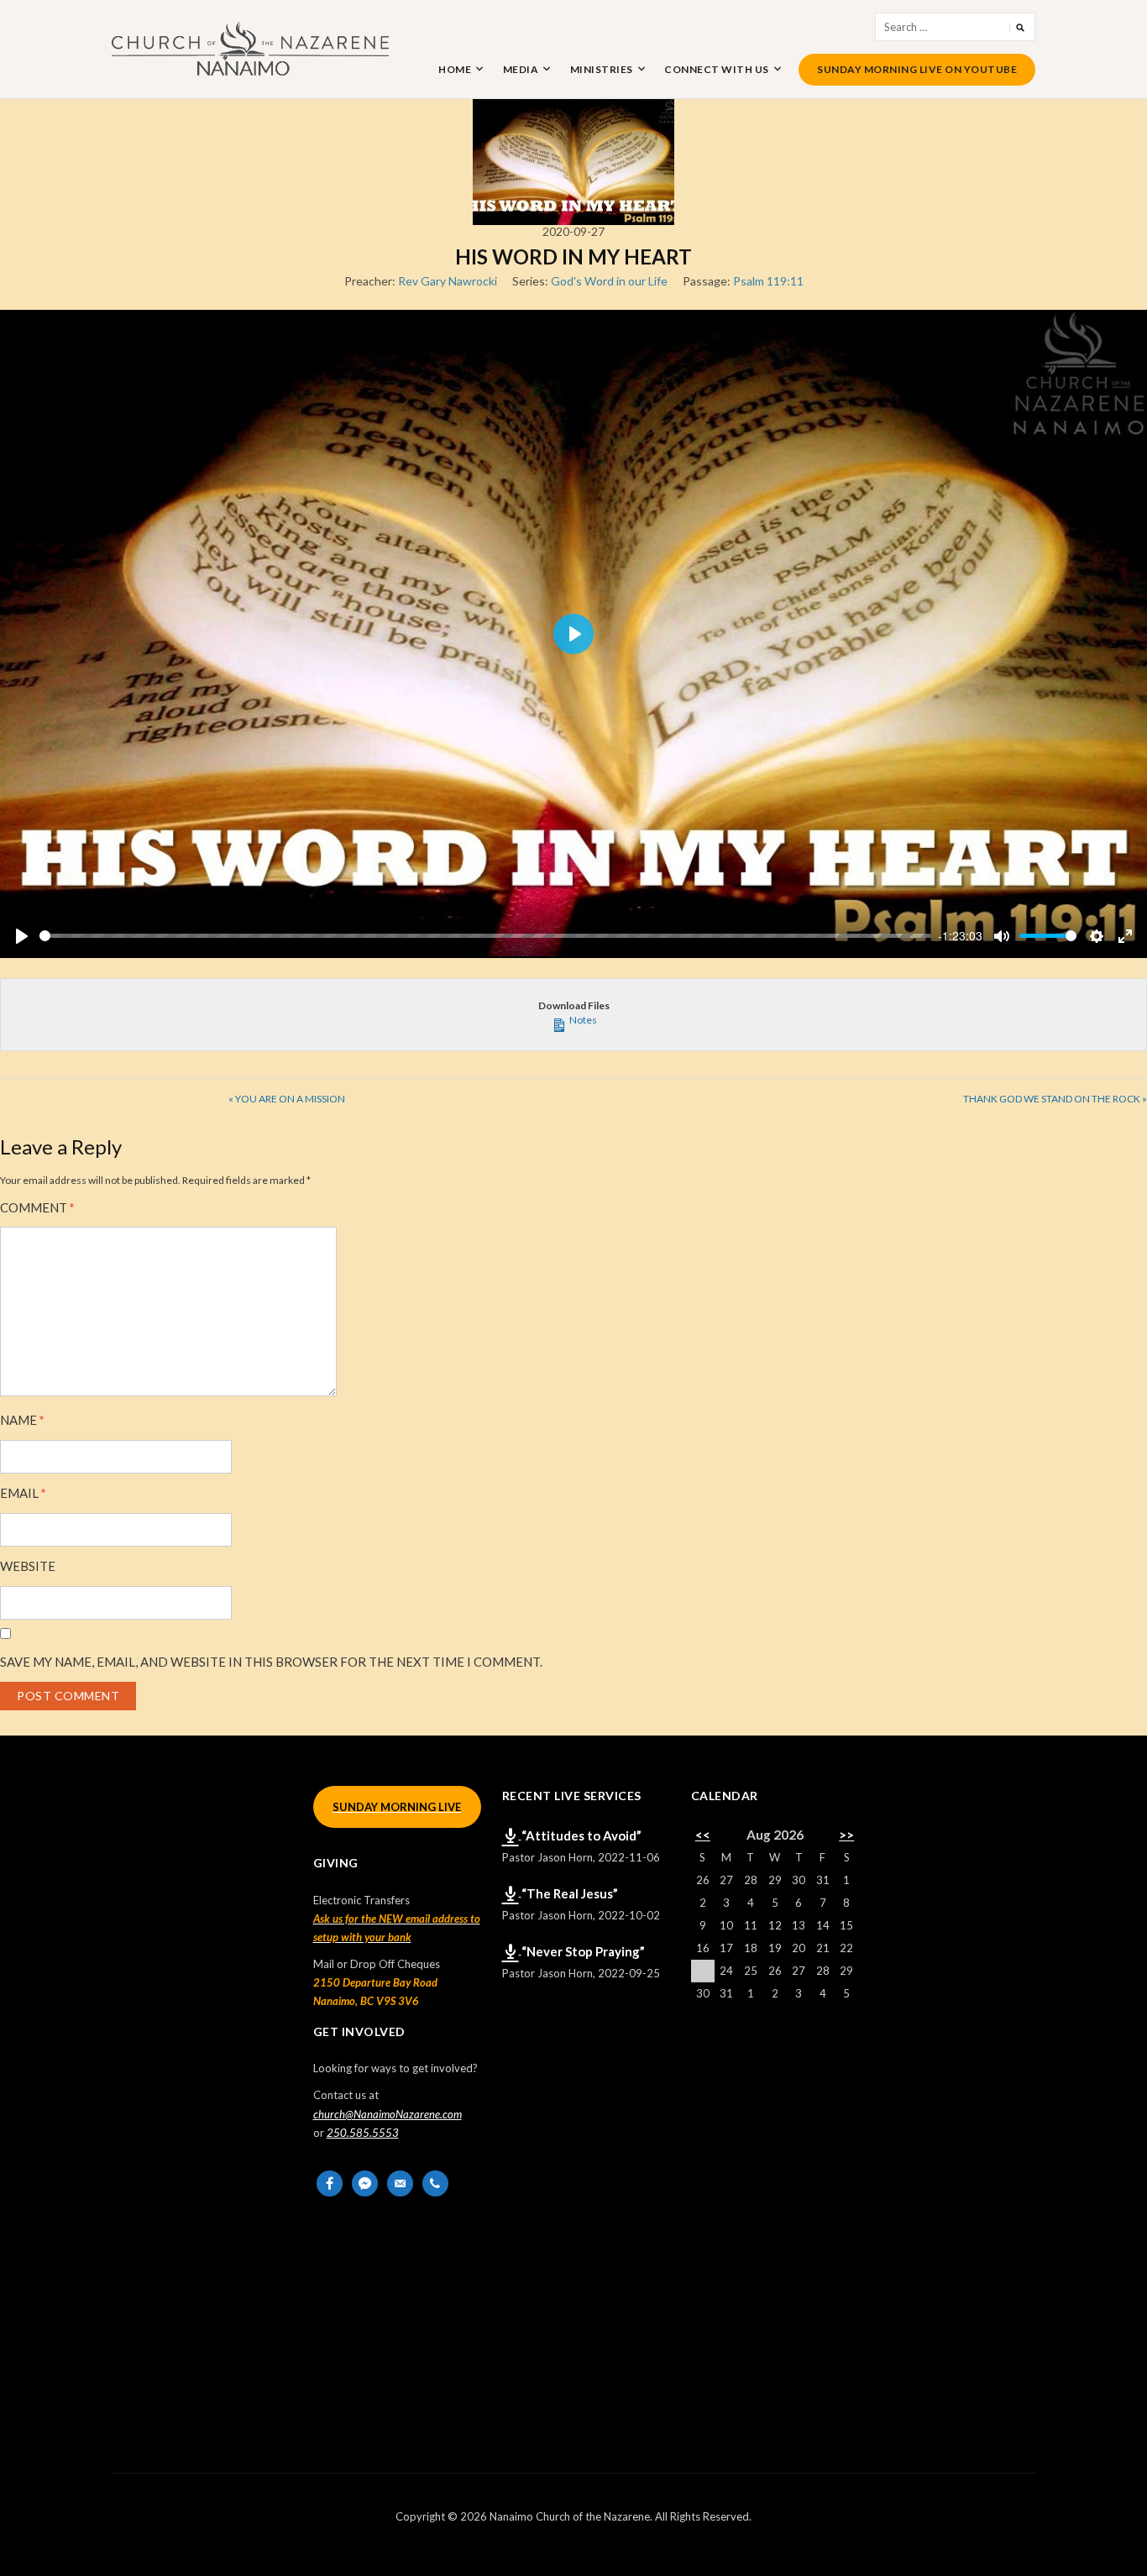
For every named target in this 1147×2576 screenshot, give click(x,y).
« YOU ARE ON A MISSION (287, 1099)
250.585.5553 (363, 2133)
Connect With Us (717, 69)
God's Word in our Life (609, 281)
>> (846, 1835)
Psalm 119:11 (768, 281)
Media (521, 69)
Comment (37, 1208)
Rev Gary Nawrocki (448, 281)
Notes (582, 1020)
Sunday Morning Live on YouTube (917, 69)
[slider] (485, 936)
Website (28, 1566)
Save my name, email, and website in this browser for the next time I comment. (271, 1662)
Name (22, 1420)
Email (23, 1493)
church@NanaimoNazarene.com (388, 2114)
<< (703, 1835)
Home (455, 69)
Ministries (602, 69)
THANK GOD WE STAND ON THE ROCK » (1055, 1099)
